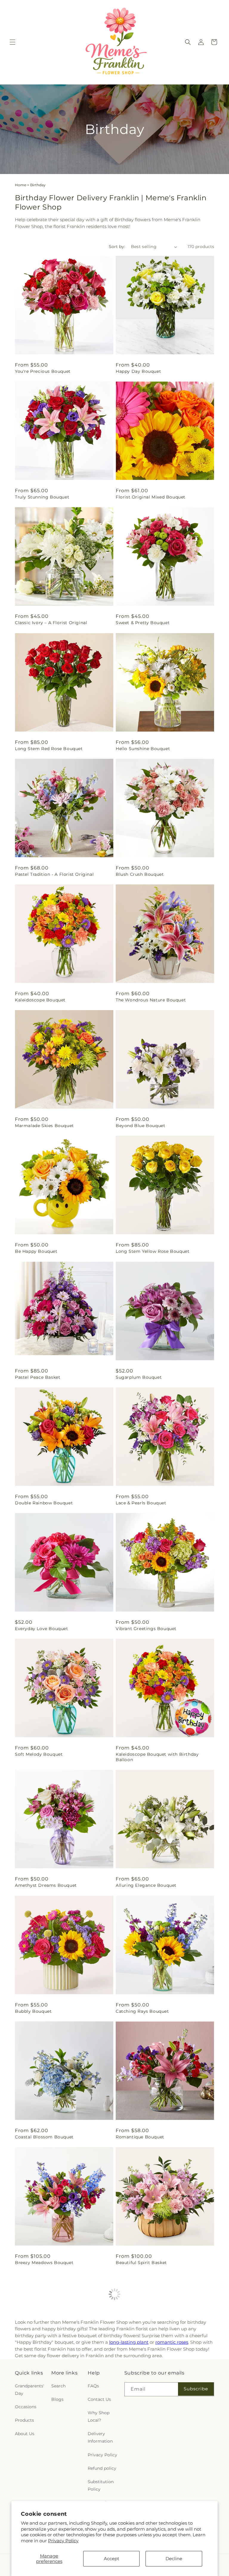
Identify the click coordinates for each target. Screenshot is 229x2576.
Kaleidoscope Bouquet (40, 1000)
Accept (112, 2559)
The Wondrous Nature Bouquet (151, 1000)
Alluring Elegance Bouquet (146, 1885)
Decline (174, 2559)
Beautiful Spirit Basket (141, 2263)
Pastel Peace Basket (38, 1377)
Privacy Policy (63, 2541)
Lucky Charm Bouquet (40, 2388)
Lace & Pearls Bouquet (141, 1503)
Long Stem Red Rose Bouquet (49, 749)
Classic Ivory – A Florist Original (51, 623)
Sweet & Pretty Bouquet (143, 623)
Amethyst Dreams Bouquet (46, 1885)
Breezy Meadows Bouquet (44, 2263)
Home (21, 185)
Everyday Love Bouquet (42, 1629)
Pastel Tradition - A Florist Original (54, 874)
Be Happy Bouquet (36, 1251)
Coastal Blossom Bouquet (44, 2137)
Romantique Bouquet (140, 2137)
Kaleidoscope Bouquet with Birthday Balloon (157, 1757)
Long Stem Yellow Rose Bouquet (153, 1251)
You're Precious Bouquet (43, 371)
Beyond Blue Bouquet (140, 1126)
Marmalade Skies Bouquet (44, 1126)
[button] (13, 42)
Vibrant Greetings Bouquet (146, 1629)
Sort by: (117, 247)
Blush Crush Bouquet (140, 874)
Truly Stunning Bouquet (42, 497)
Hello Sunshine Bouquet (143, 749)
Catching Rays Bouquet (142, 2011)
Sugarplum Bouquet (139, 1377)
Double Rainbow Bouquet (44, 1503)
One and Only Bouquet (141, 2388)
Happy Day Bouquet (138, 371)
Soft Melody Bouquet (39, 1754)
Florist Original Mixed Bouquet (151, 497)
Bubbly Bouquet (33, 2011)
